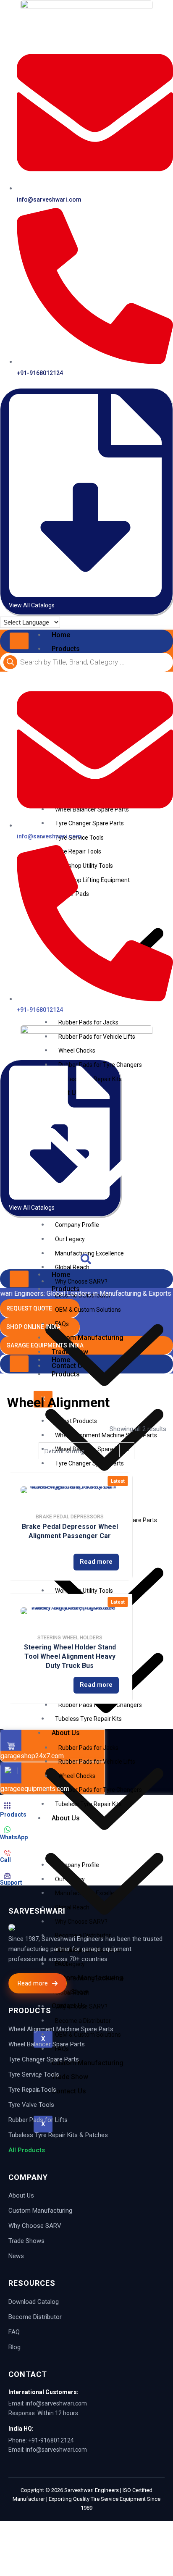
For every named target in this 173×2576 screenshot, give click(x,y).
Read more (96, 1562)
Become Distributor (35, 2317)
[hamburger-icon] (19, 641)
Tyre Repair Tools (32, 2090)
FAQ (14, 2332)
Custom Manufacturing (40, 2211)
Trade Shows (26, 2241)
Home (61, 635)
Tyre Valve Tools (31, 2105)
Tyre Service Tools (34, 2074)
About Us (21, 2195)
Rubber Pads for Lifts (38, 2120)
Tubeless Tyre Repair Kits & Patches (58, 2135)
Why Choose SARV (35, 2226)
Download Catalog (34, 2302)
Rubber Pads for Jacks (88, 1022)
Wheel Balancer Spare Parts (47, 2044)
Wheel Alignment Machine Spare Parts (61, 2029)
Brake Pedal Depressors (70, 1517)
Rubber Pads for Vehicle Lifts (97, 1762)
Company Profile (77, 1225)
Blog (14, 2347)
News (16, 2256)
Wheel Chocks (77, 1776)
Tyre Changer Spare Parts (44, 2059)
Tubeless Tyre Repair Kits (88, 1804)
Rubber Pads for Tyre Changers (100, 1790)
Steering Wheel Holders (70, 1638)
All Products (27, 2150)
